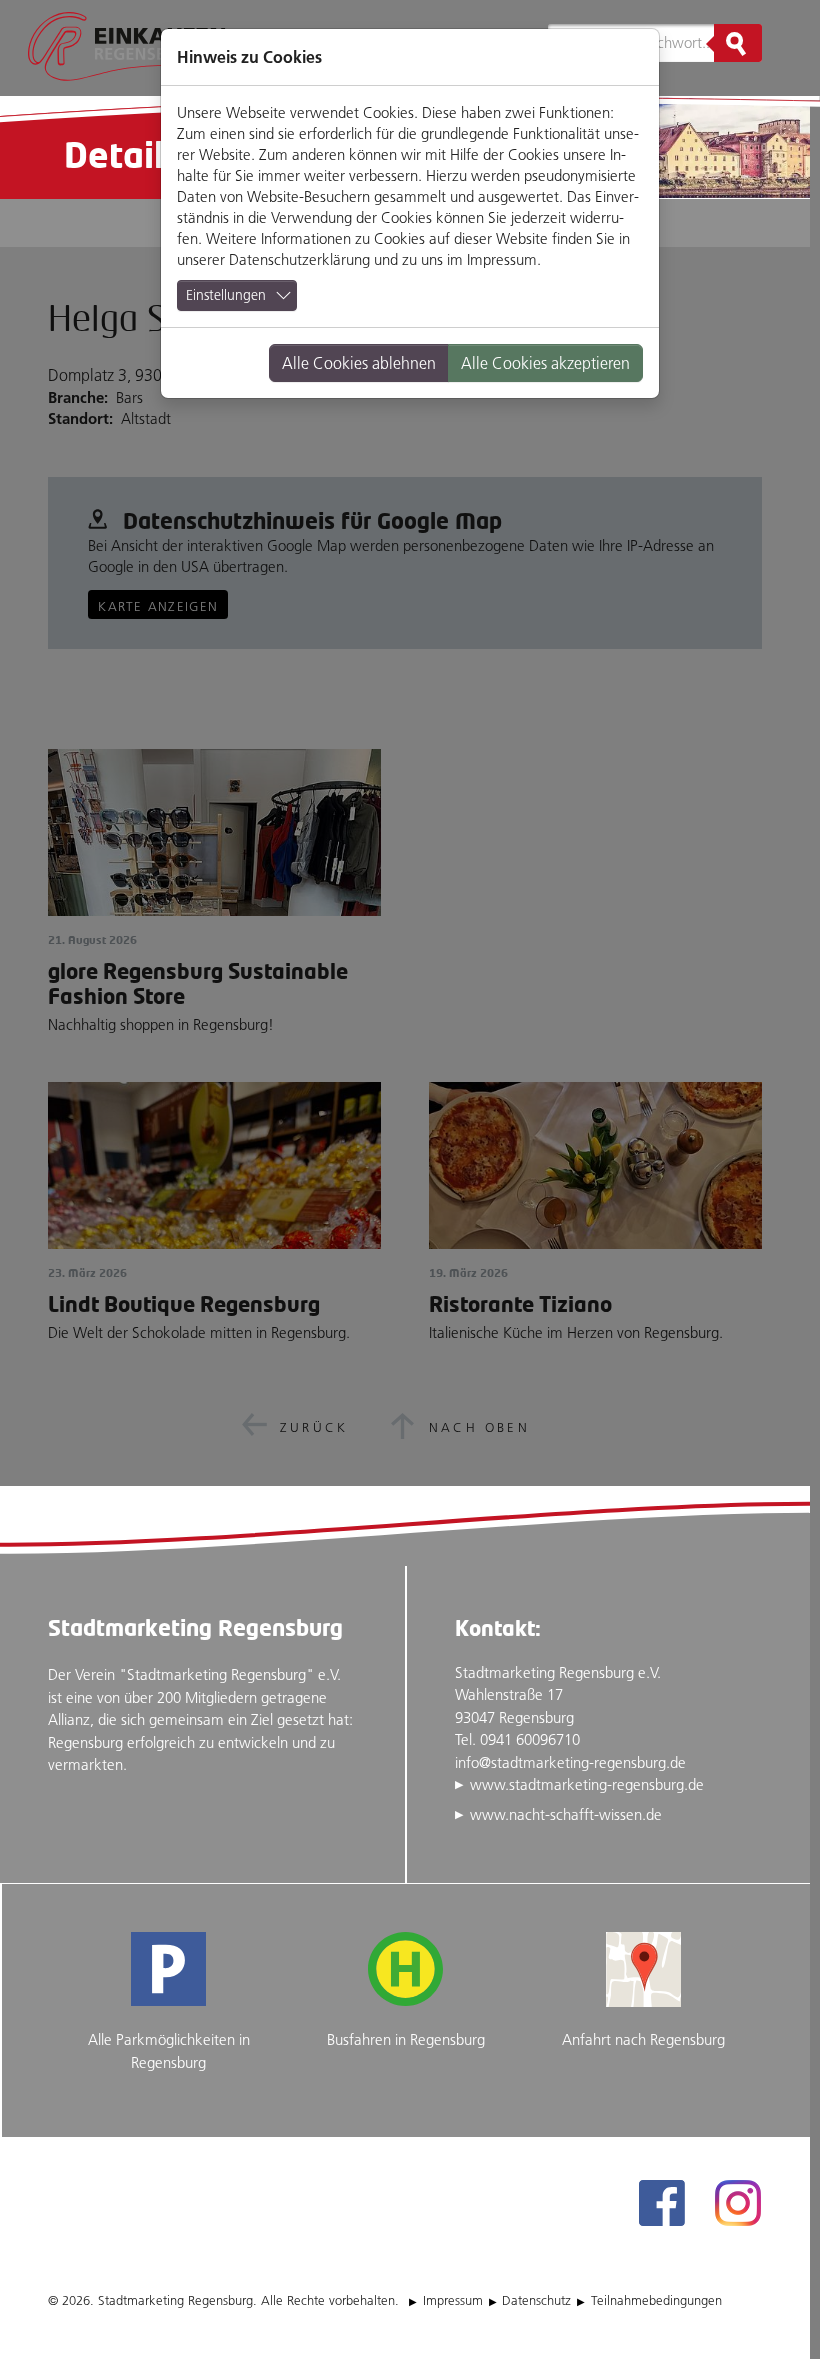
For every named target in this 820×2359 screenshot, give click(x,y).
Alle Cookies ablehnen (359, 363)
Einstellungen (226, 295)
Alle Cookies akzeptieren (545, 363)
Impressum (502, 259)
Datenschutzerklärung (299, 259)
